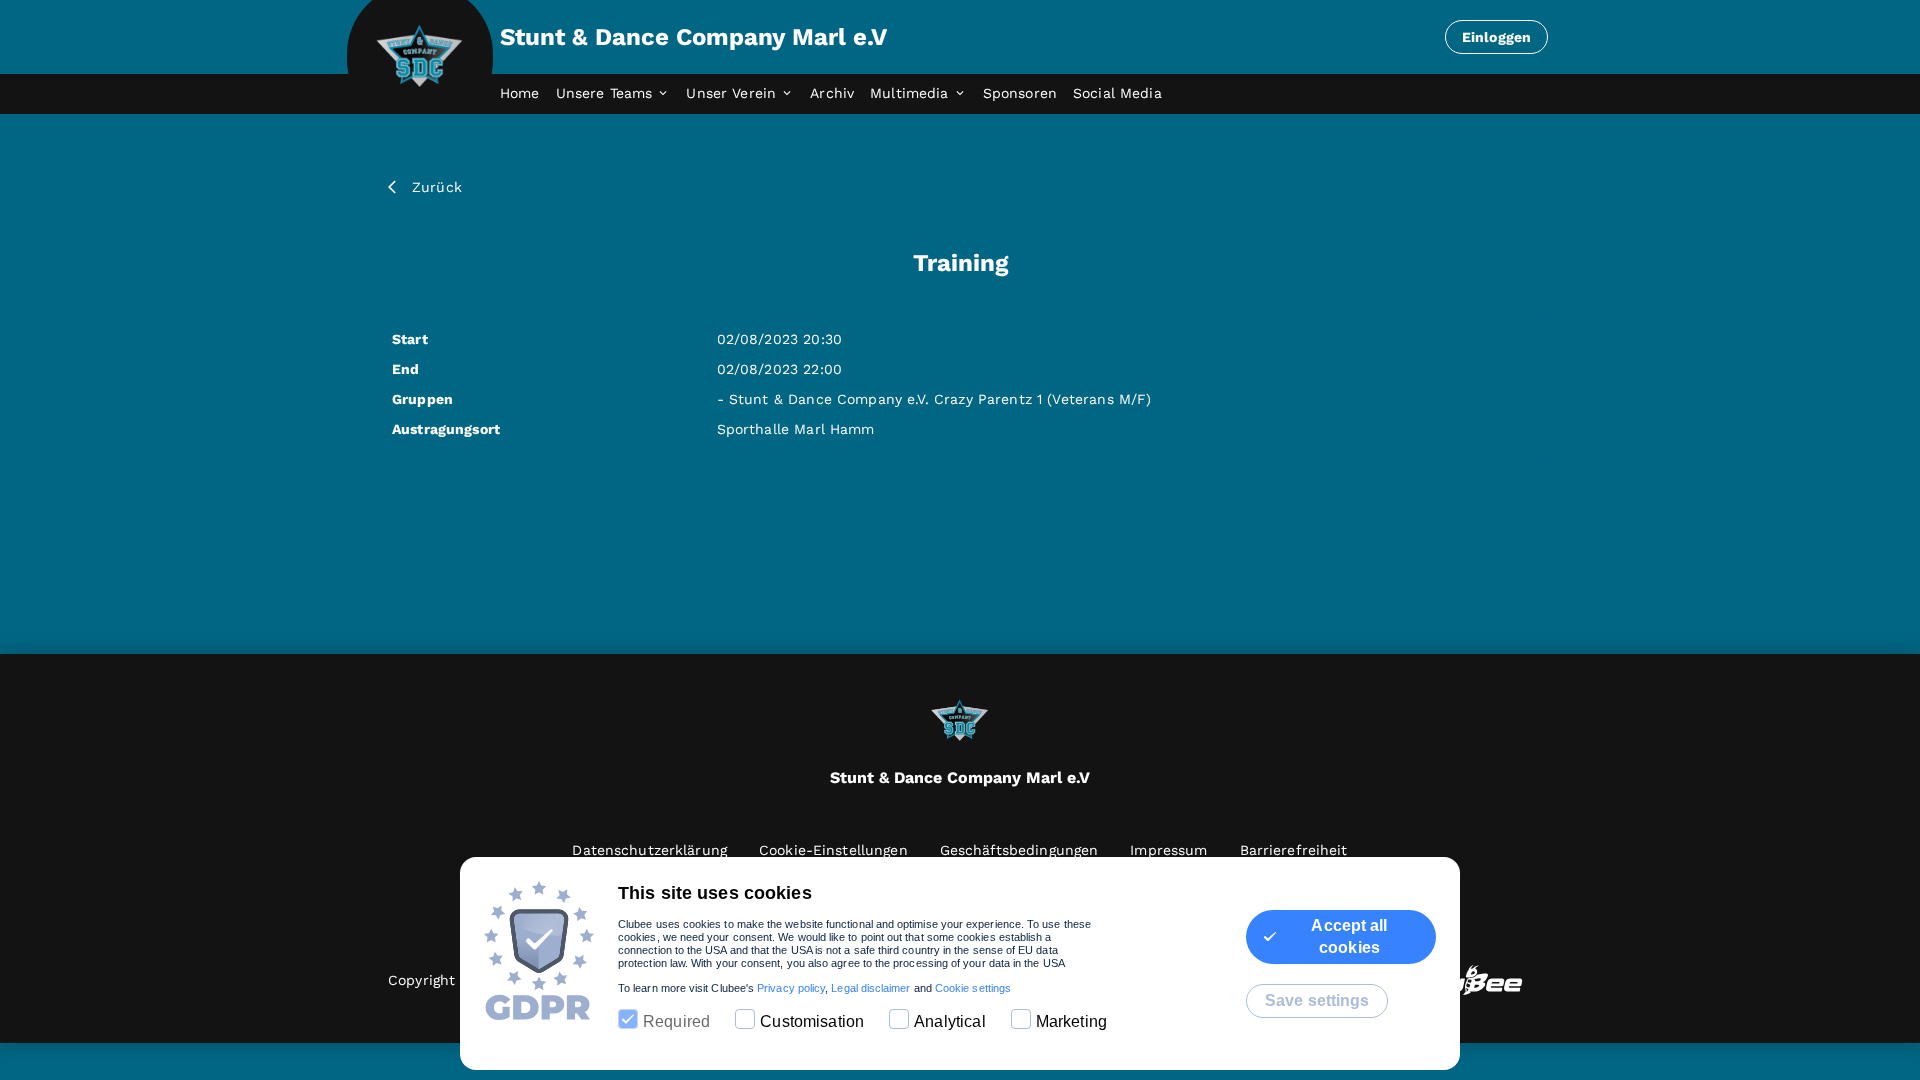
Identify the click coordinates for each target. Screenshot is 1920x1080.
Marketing (1071, 1021)
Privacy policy (791, 988)
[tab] (528, 94)
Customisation (812, 1021)
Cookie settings (973, 988)
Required (676, 1021)
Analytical (950, 1021)
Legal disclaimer (870, 988)
